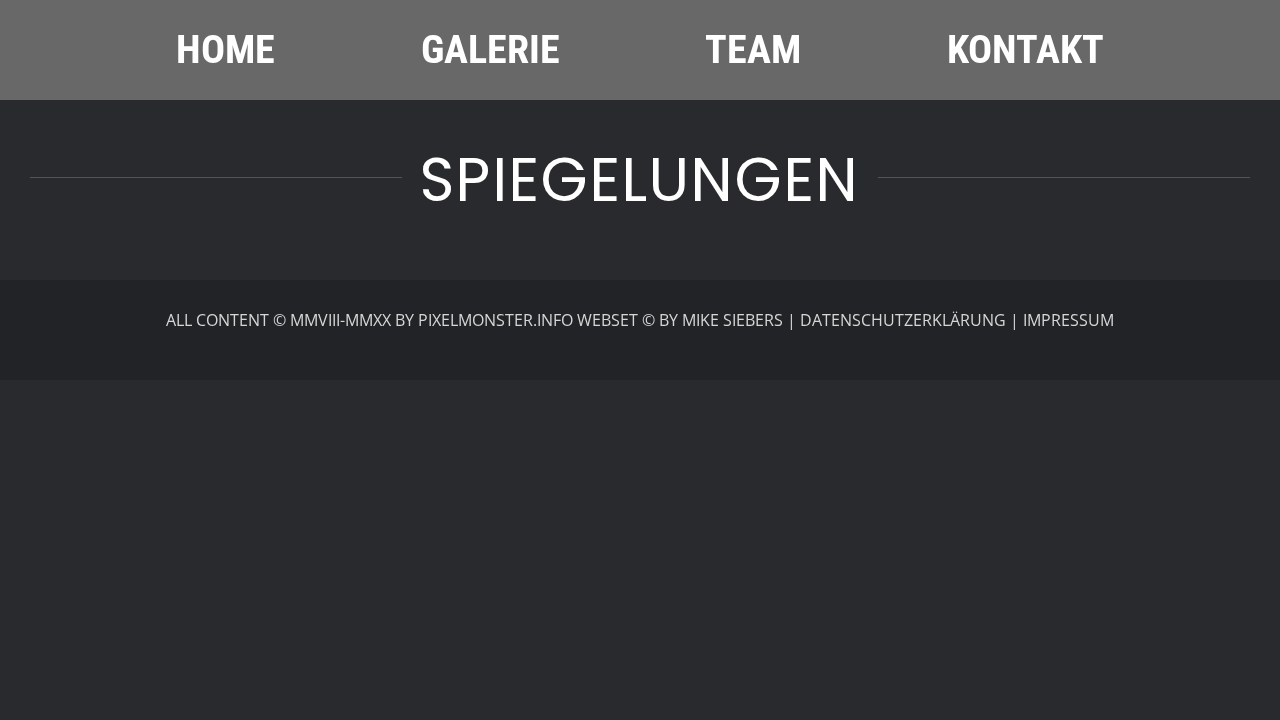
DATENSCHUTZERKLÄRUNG (903, 320)
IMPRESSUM (1068, 320)
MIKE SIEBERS (732, 320)
